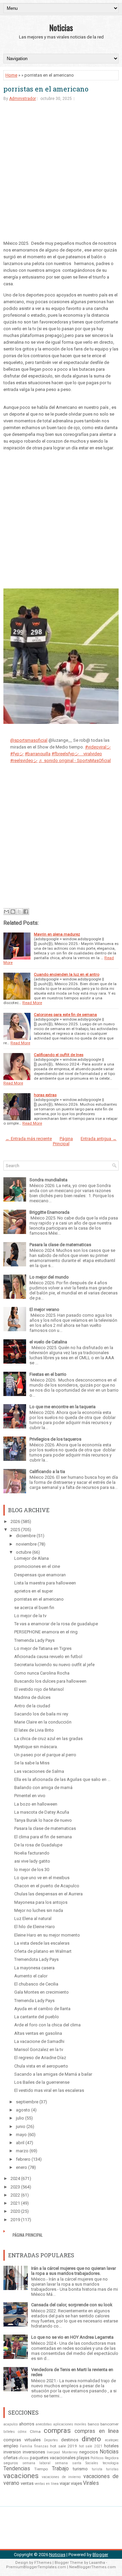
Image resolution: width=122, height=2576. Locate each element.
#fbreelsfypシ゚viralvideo (77, 754)
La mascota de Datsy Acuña (42, 1812)
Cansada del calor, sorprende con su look (72, 2305)
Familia (26, 2446)
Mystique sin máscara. (36, 1747)
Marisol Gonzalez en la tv (39, 2049)
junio (21, 2126)
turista (97, 2469)
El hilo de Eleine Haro (35, 1927)
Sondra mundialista (48, 1180)
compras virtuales (22, 2440)
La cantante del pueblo (37, 2017)
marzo (22, 2151)
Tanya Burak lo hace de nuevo (43, 1820)
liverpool (53, 2452)
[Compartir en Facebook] (26, 912)
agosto (23, 2110)
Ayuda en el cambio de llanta (42, 2009)
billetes (9, 2432)
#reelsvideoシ (24, 760)
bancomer (109, 2424)
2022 (15, 2195)
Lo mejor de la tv (30, 1616)
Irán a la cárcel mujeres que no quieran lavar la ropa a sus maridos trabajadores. (74, 2271)
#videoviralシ (98, 747)
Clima (35, 2432)
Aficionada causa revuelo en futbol (48, 1657)
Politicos (97, 2458)
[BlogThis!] (13, 912)
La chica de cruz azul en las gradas (48, 1739)
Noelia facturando (32, 1853)
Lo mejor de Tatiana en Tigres (43, 1648)
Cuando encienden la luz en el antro (67, 974)
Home (11, 75)
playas (83, 2458)
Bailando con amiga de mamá (43, 1788)
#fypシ (17, 754)
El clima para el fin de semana (43, 1837)
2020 (15, 2211)
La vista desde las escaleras (42, 1943)
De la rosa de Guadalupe (38, 1845)
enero (22, 2167)
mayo (21, 2135)
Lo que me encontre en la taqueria (63, 1407)
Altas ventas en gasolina (38, 2033)
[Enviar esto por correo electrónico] (6, 912)
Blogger (100, 2555)
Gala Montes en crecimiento (42, 1992)
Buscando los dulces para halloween (50, 1681)
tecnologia (111, 2463)
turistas (112, 2469)
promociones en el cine (37, 1566)
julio (20, 2118)
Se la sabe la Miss (32, 1763)
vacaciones (21, 2476)
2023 (15, 2187)
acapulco (11, 2424)
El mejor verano (44, 1309)
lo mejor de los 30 (32, 1870)
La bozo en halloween (36, 1804)
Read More (32, 1003)
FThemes (43, 2563)
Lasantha (97, 2563)
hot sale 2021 (91, 2446)
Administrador (23, 99)
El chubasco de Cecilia (36, 1984)
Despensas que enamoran (40, 1575)
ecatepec (112, 2440)
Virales (91, 2483)
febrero (23, 2159)
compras (57, 2430)
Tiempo (41, 2469)
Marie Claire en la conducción (43, 1722)
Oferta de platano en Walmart (43, 1951)
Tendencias (17, 2469)
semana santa (68, 2463)
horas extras (45, 1095)
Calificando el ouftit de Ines (59, 1055)
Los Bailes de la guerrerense (42, 2082)
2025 (15, 1530)
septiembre (27, 2102)
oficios (24, 2458)
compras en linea (97, 2431)
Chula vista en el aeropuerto (41, 2066)
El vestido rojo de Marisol (39, 1689)
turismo (80, 2469)
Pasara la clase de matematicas (60, 1245)
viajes (76, 2483)
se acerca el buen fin (34, 1608)
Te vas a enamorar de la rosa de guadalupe (56, 1624)
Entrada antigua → (99, 1139)
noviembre (26, 1544)
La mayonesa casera (34, 1968)
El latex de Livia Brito (34, 1730)
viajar (65, 2483)
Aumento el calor (31, 1976)
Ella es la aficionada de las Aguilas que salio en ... (62, 1779)
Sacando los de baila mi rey (41, 1714)
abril (20, 2143)
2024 (15, 2178)
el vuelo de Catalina (48, 1342)
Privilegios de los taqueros (55, 1439)
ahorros (27, 2424)
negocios (89, 2452)
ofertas (11, 2458)
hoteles (111, 2446)
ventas (27, 2483)
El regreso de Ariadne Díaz (40, 2058)
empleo (11, 2446)
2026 (15, 1521)
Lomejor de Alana (32, 1558)
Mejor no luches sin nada (39, 1910)
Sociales (92, 2463)
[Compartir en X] (19, 912)
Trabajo (60, 2469)
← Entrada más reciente (29, 1139)
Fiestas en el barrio (48, 1374)
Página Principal (63, 1141)
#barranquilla (38, 754)
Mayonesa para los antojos (41, 1902)
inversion (12, 2452)
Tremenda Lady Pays (34, 1640)
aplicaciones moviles (70, 2424)
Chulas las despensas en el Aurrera (48, 1894)
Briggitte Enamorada (49, 1212)
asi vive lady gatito (32, 1861)
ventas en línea (47, 2484)
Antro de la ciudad (32, 1706)
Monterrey (70, 2452)
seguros (11, 2463)
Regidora (112, 2458)
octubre (24, 1552)
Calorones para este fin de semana (65, 1015)
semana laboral (37, 2463)
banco (93, 2424)
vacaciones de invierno (61, 2477)
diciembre (26, 1536)
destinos (70, 2440)
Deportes (51, 2440)
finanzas (41, 2446)
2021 (15, 2203)
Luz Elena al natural (33, 1918)
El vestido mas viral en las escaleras (49, 2090)
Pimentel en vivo (30, 1796)
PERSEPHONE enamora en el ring (46, 1632)
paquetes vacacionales (53, 2458)
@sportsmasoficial (29, 740)
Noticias (61, 27)
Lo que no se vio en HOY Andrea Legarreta (72, 2337)
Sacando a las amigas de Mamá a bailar (53, 2074)
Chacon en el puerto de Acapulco (47, 1886)
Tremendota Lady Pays (36, 1959)
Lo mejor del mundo (49, 1277)
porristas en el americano (46, 89)
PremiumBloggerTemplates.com (36, 2567)
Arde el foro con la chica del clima (47, 2025)
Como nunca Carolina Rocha (42, 1673)
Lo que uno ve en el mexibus (42, 1878)
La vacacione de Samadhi (39, 2041)
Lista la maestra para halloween (45, 1583)
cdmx (22, 2432)
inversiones (34, 2452)
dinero (91, 2439)
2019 (15, 2220)
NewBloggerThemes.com (93, 2567)
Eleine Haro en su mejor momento (47, 1935)
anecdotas (44, 2424)
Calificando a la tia (47, 1471)
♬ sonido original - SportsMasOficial (75, 760)
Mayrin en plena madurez (57, 934)
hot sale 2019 (64, 2446)
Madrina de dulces (32, 1697)
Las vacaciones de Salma (39, 1771)
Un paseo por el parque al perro (45, 1755)
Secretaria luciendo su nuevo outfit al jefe (54, 1665)
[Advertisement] (61, 173)
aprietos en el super (34, 1591)
